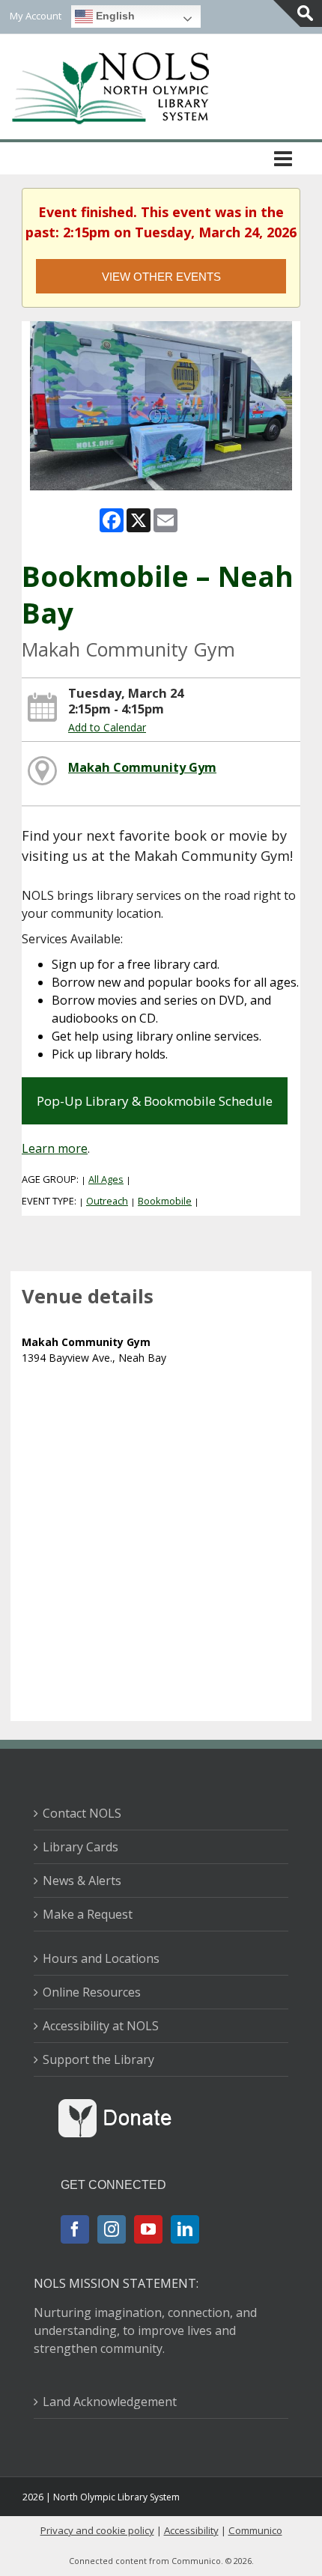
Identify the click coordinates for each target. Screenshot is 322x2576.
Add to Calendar (107, 727)
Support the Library (98, 2059)
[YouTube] (148, 2229)
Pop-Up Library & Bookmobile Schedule (155, 1101)
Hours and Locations (101, 1958)
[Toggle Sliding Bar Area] (298, 13)
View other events (161, 277)
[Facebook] (75, 2229)
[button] (283, 158)
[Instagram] (112, 2229)
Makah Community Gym (142, 767)
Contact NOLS (82, 1813)
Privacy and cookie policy (97, 2530)
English (114, 16)
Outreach (107, 1201)
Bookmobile (165, 1201)
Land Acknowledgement (110, 2402)
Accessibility (191, 2530)
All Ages (106, 1179)
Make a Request (88, 1914)
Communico (255, 2530)
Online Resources (92, 1992)
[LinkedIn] (185, 2229)
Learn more (55, 1148)
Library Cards (80, 1847)
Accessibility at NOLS (101, 2026)
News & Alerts (82, 1881)
